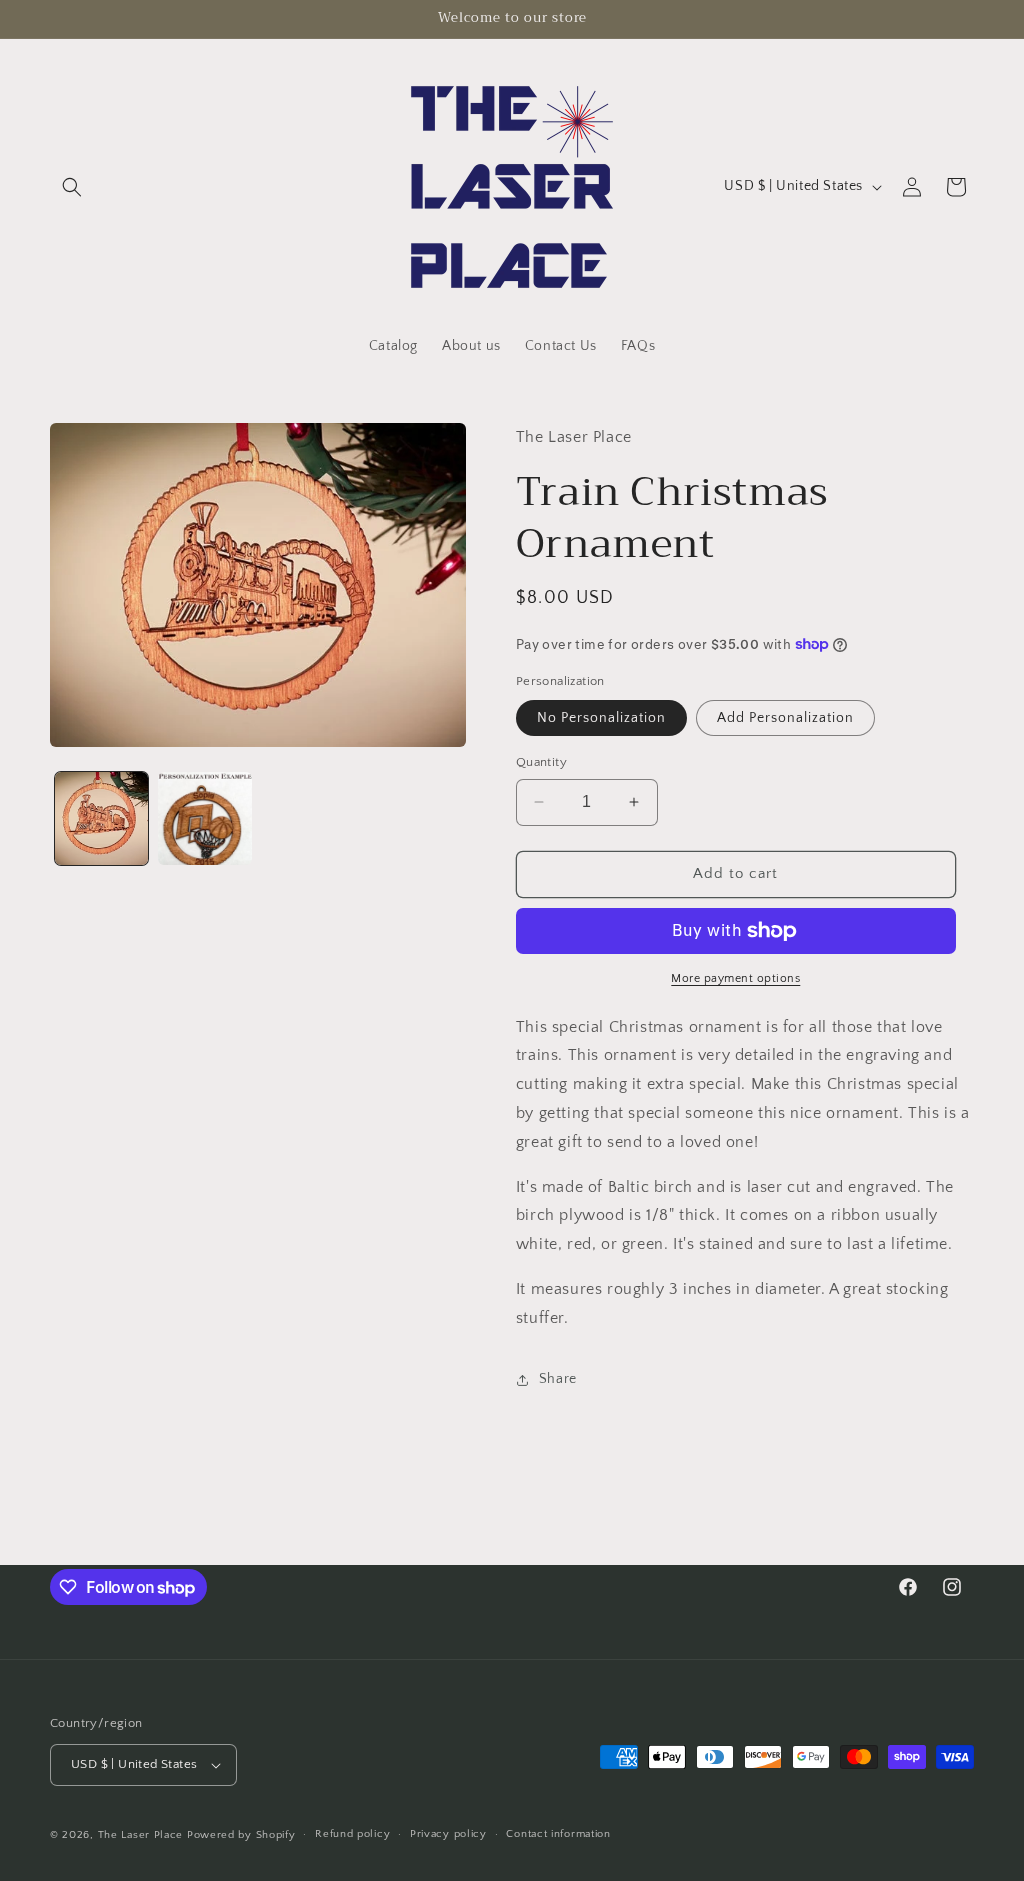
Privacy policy (448, 1834)
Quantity (541, 762)
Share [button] (558, 1379)
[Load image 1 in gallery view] (101, 818)
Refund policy (352, 1834)
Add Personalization (785, 718)
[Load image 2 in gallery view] (204, 818)
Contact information (558, 1834)
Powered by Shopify (241, 1835)
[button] (72, 187)
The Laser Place (141, 1835)
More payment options (735, 978)
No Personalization (601, 718)
